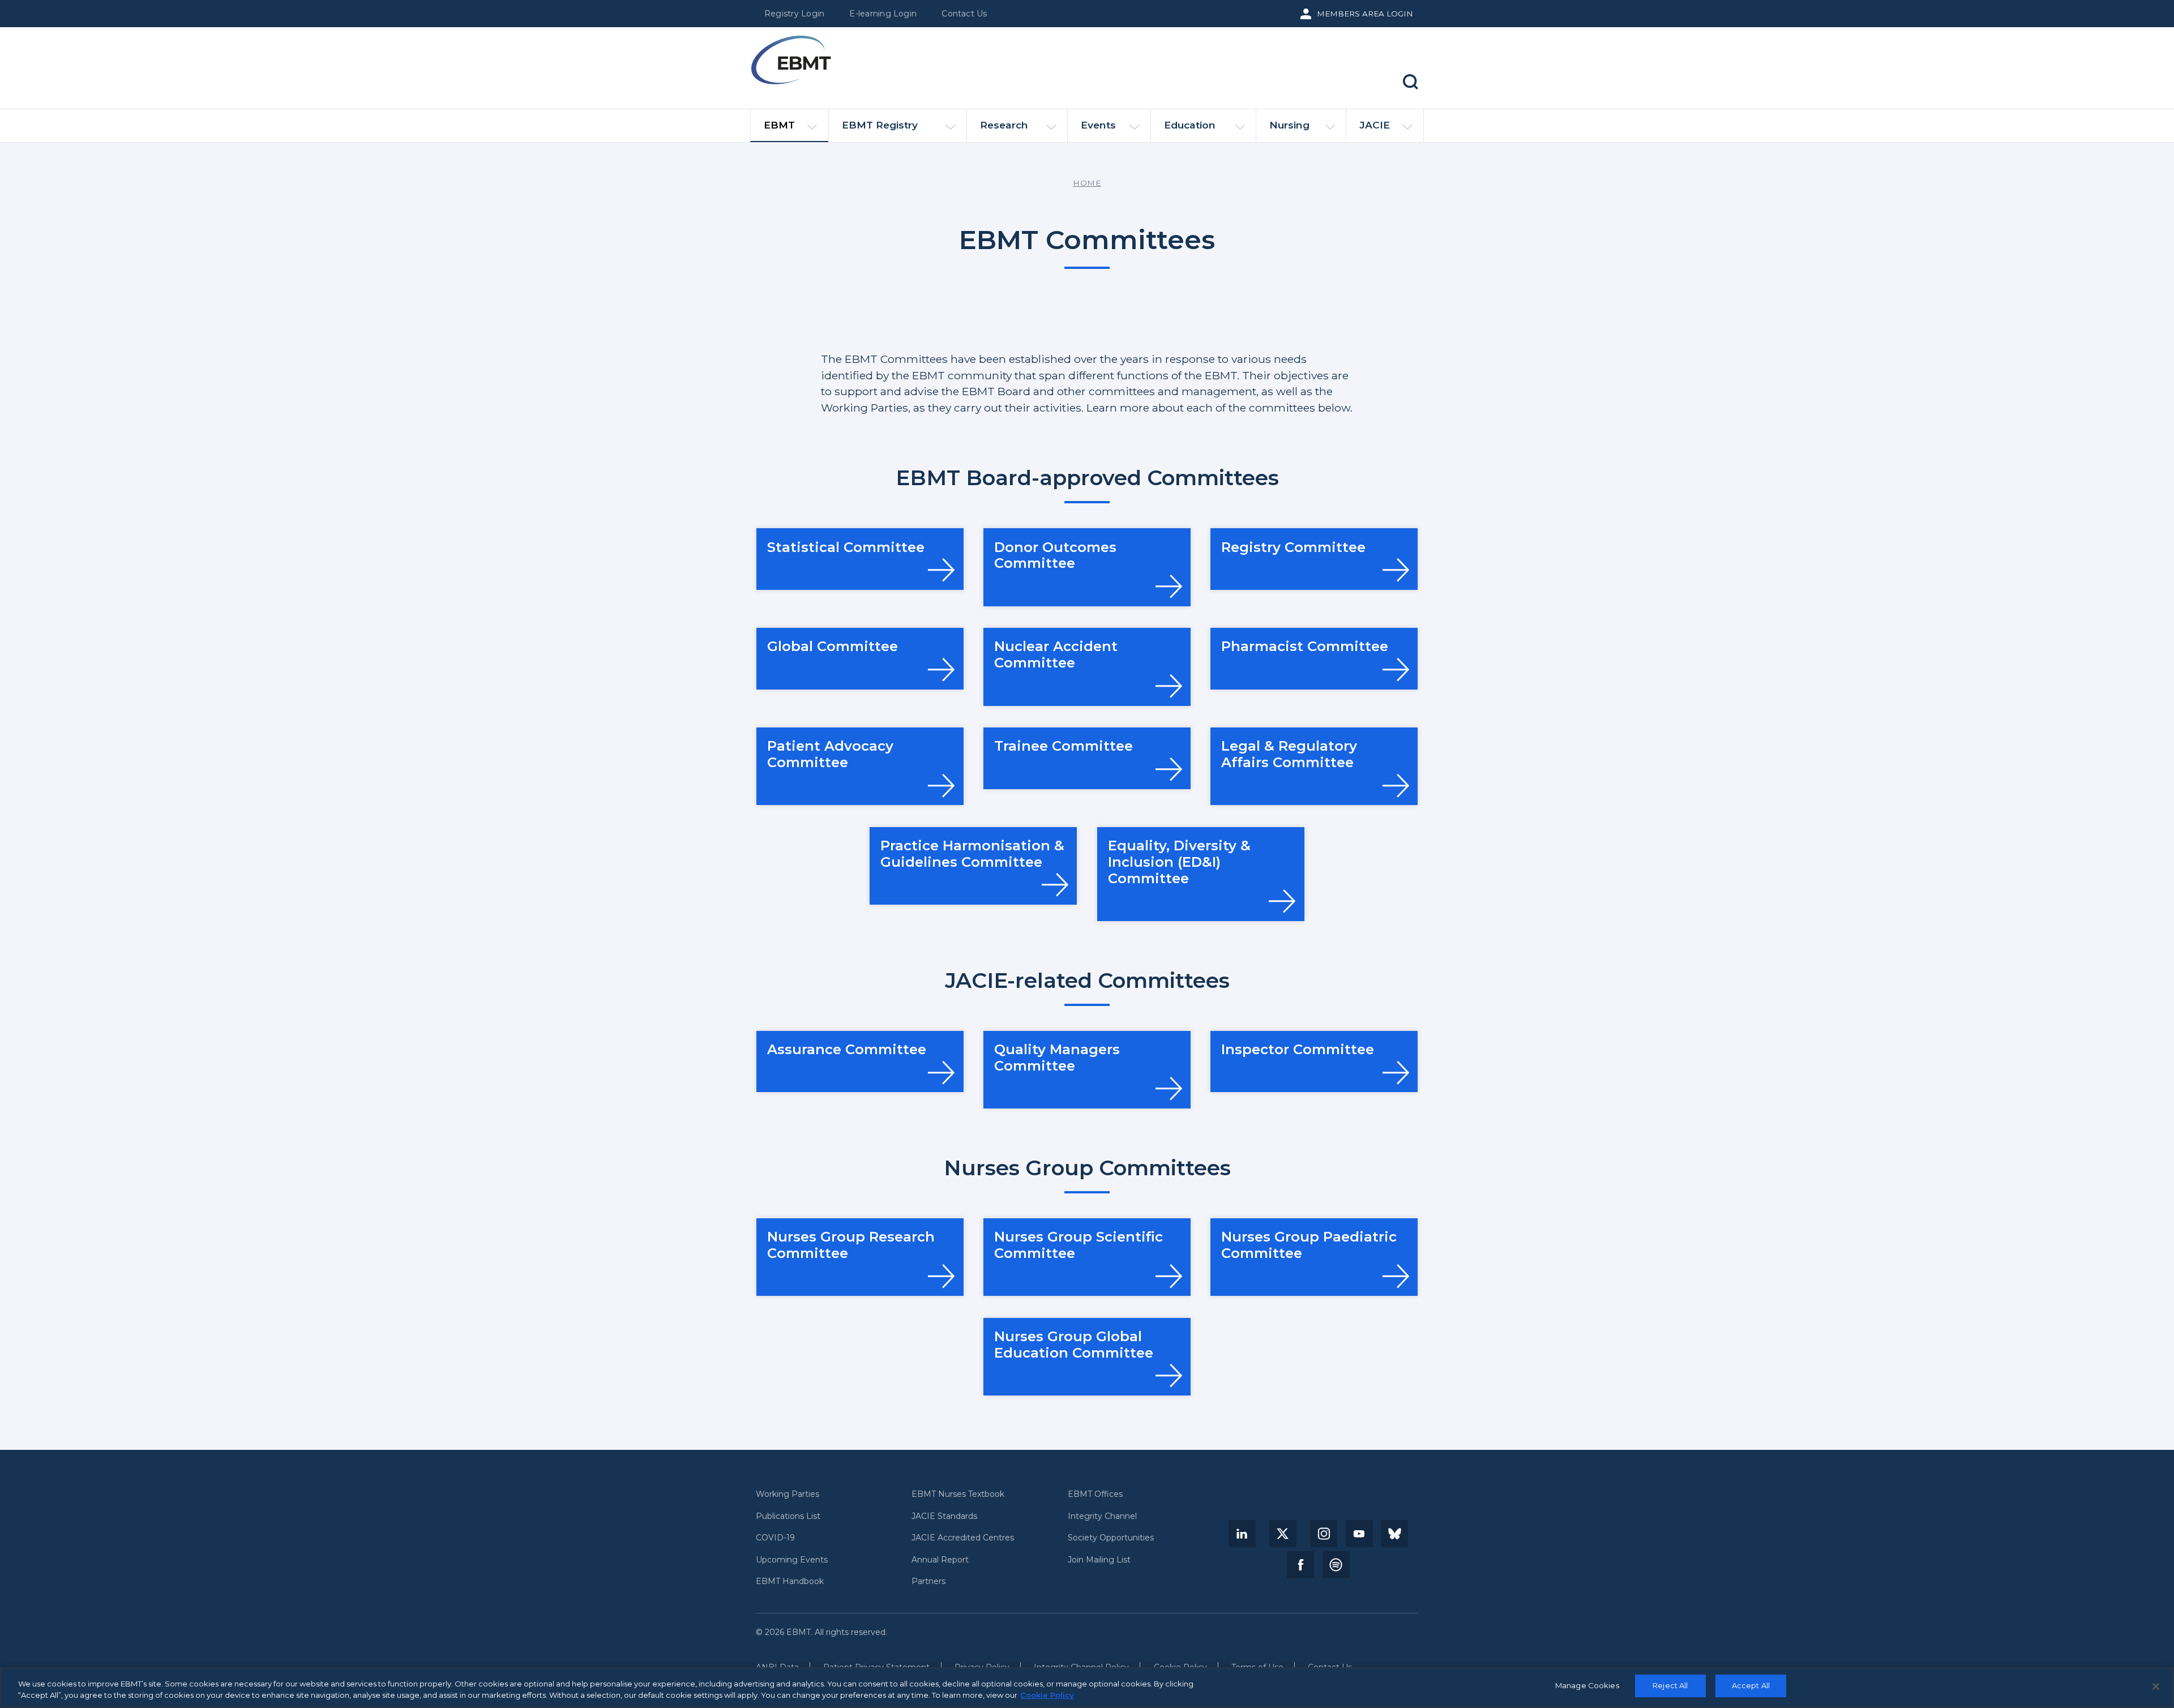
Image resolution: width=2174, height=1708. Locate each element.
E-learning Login (883, 14)
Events (1098, 125)
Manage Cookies (1587, 1685)
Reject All (1670, 1685)
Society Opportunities (1111, 1538)
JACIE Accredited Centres (963, 1538)
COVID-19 (775, 1538)
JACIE (1375, 125)
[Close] (2156, 1686)
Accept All (1751, 1685)
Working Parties (788, 1494)
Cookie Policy (1047, 1695)
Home (1087, 183)
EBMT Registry (880, 125)
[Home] (791, 60)
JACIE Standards (944, 1516)
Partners (928, 1581)
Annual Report (940, 1560)
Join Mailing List (1099, 1560)
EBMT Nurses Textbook (958, 1494)
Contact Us (964, 14)
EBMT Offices (1095, 1494)
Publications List (788, 1516)
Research (1004, 125)
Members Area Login (1365, 14)
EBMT (779, 125)
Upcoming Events (792, 1560)
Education (1190, 125)
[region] (1087, 1688)
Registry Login (794, 14)
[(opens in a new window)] (1242, 1534)
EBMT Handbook (790, 1581)
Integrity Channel (1102, 1516)
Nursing (1289, 125)
